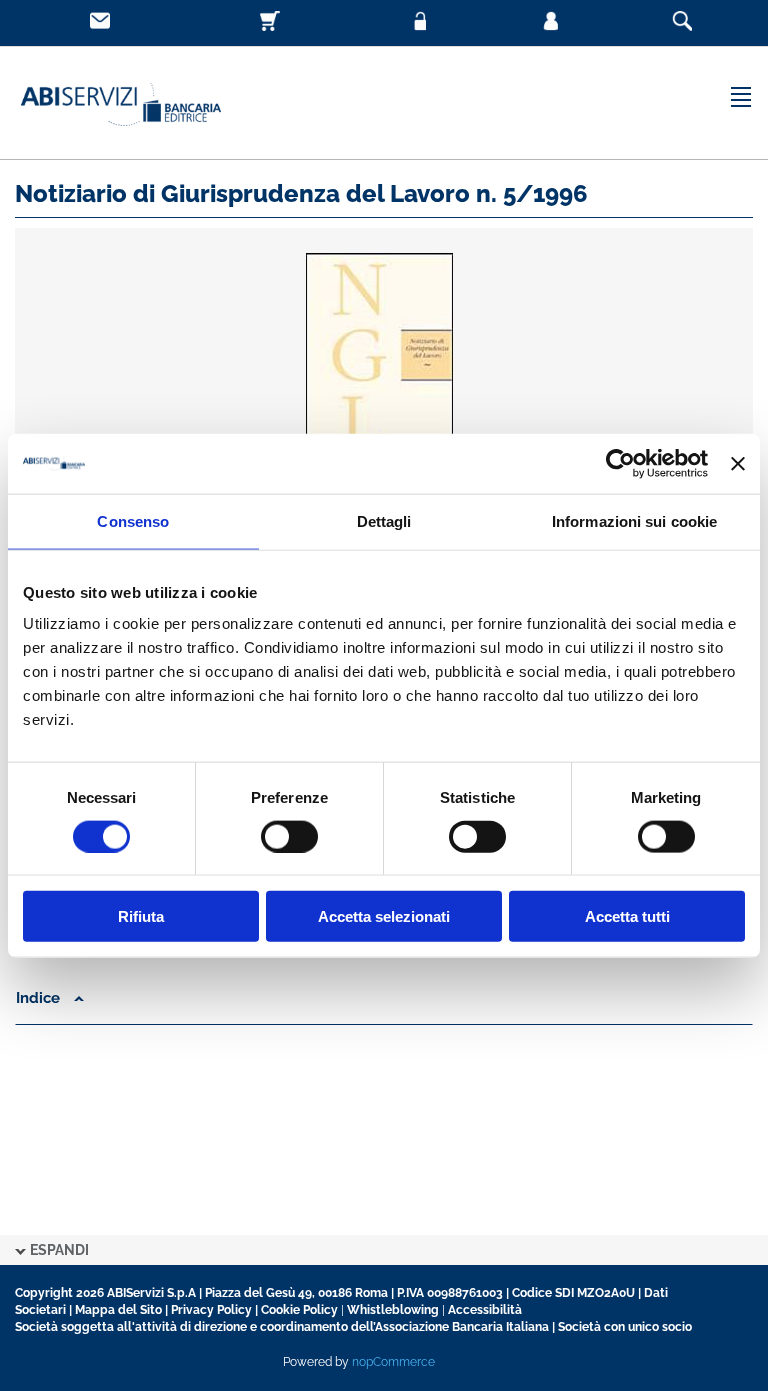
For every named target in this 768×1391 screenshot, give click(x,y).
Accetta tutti (627, 916)
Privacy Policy (211, 1310)
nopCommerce (393, 1362)
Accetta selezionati (384, 916)
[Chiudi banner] (738, 463)
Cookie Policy (299, 1310)
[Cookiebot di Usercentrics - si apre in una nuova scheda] (620, 463)
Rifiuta (141, 916)
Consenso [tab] (133, 520)
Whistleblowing (393, 1310)
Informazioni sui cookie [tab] (634, 520)
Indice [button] (40, 998)
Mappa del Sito (118, 1310)
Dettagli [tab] (384, 520)
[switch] (289, 836)
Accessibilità (485, 1310)
